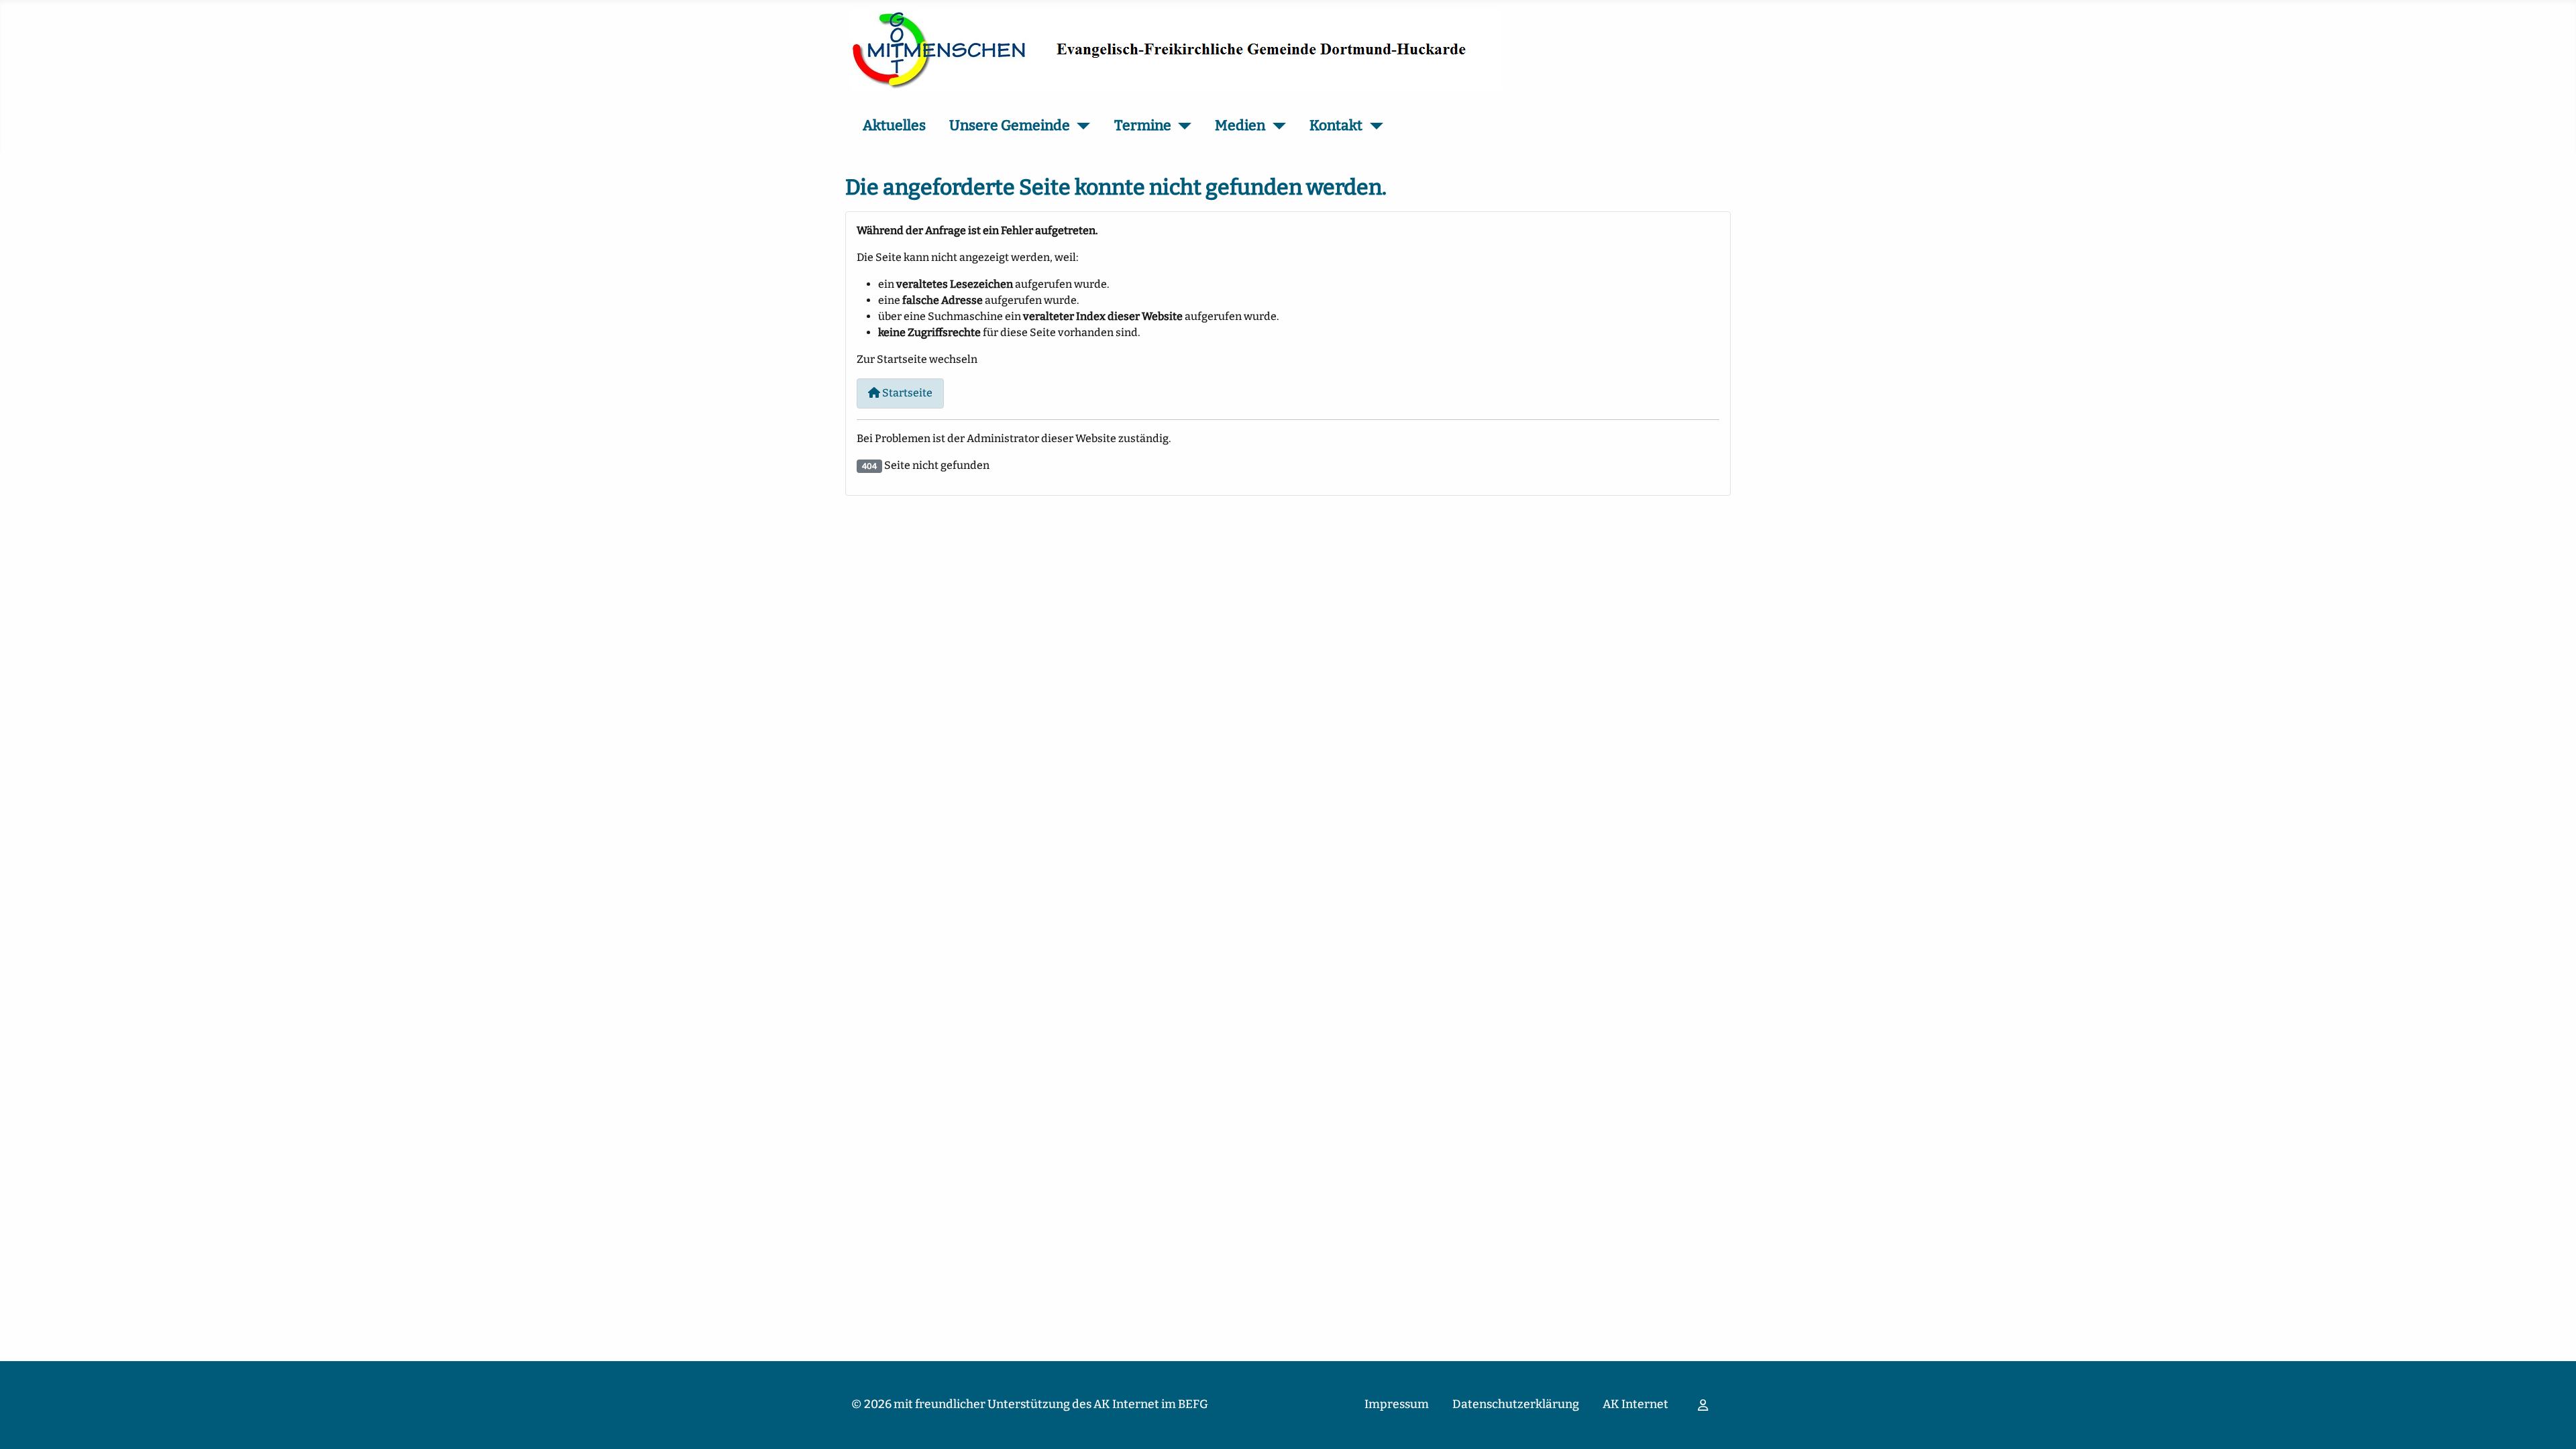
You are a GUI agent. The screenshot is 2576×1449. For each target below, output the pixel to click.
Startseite (906, 393)
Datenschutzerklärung (1516, 1404)
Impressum (1397, 1404)
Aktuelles (894, 125)
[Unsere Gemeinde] (1080, 126)
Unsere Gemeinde (1010, 125)
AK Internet (1635, 1404)
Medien (1240, 125)
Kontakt (1336, 125)
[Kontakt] (1373, 126)
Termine (1143, 125)
